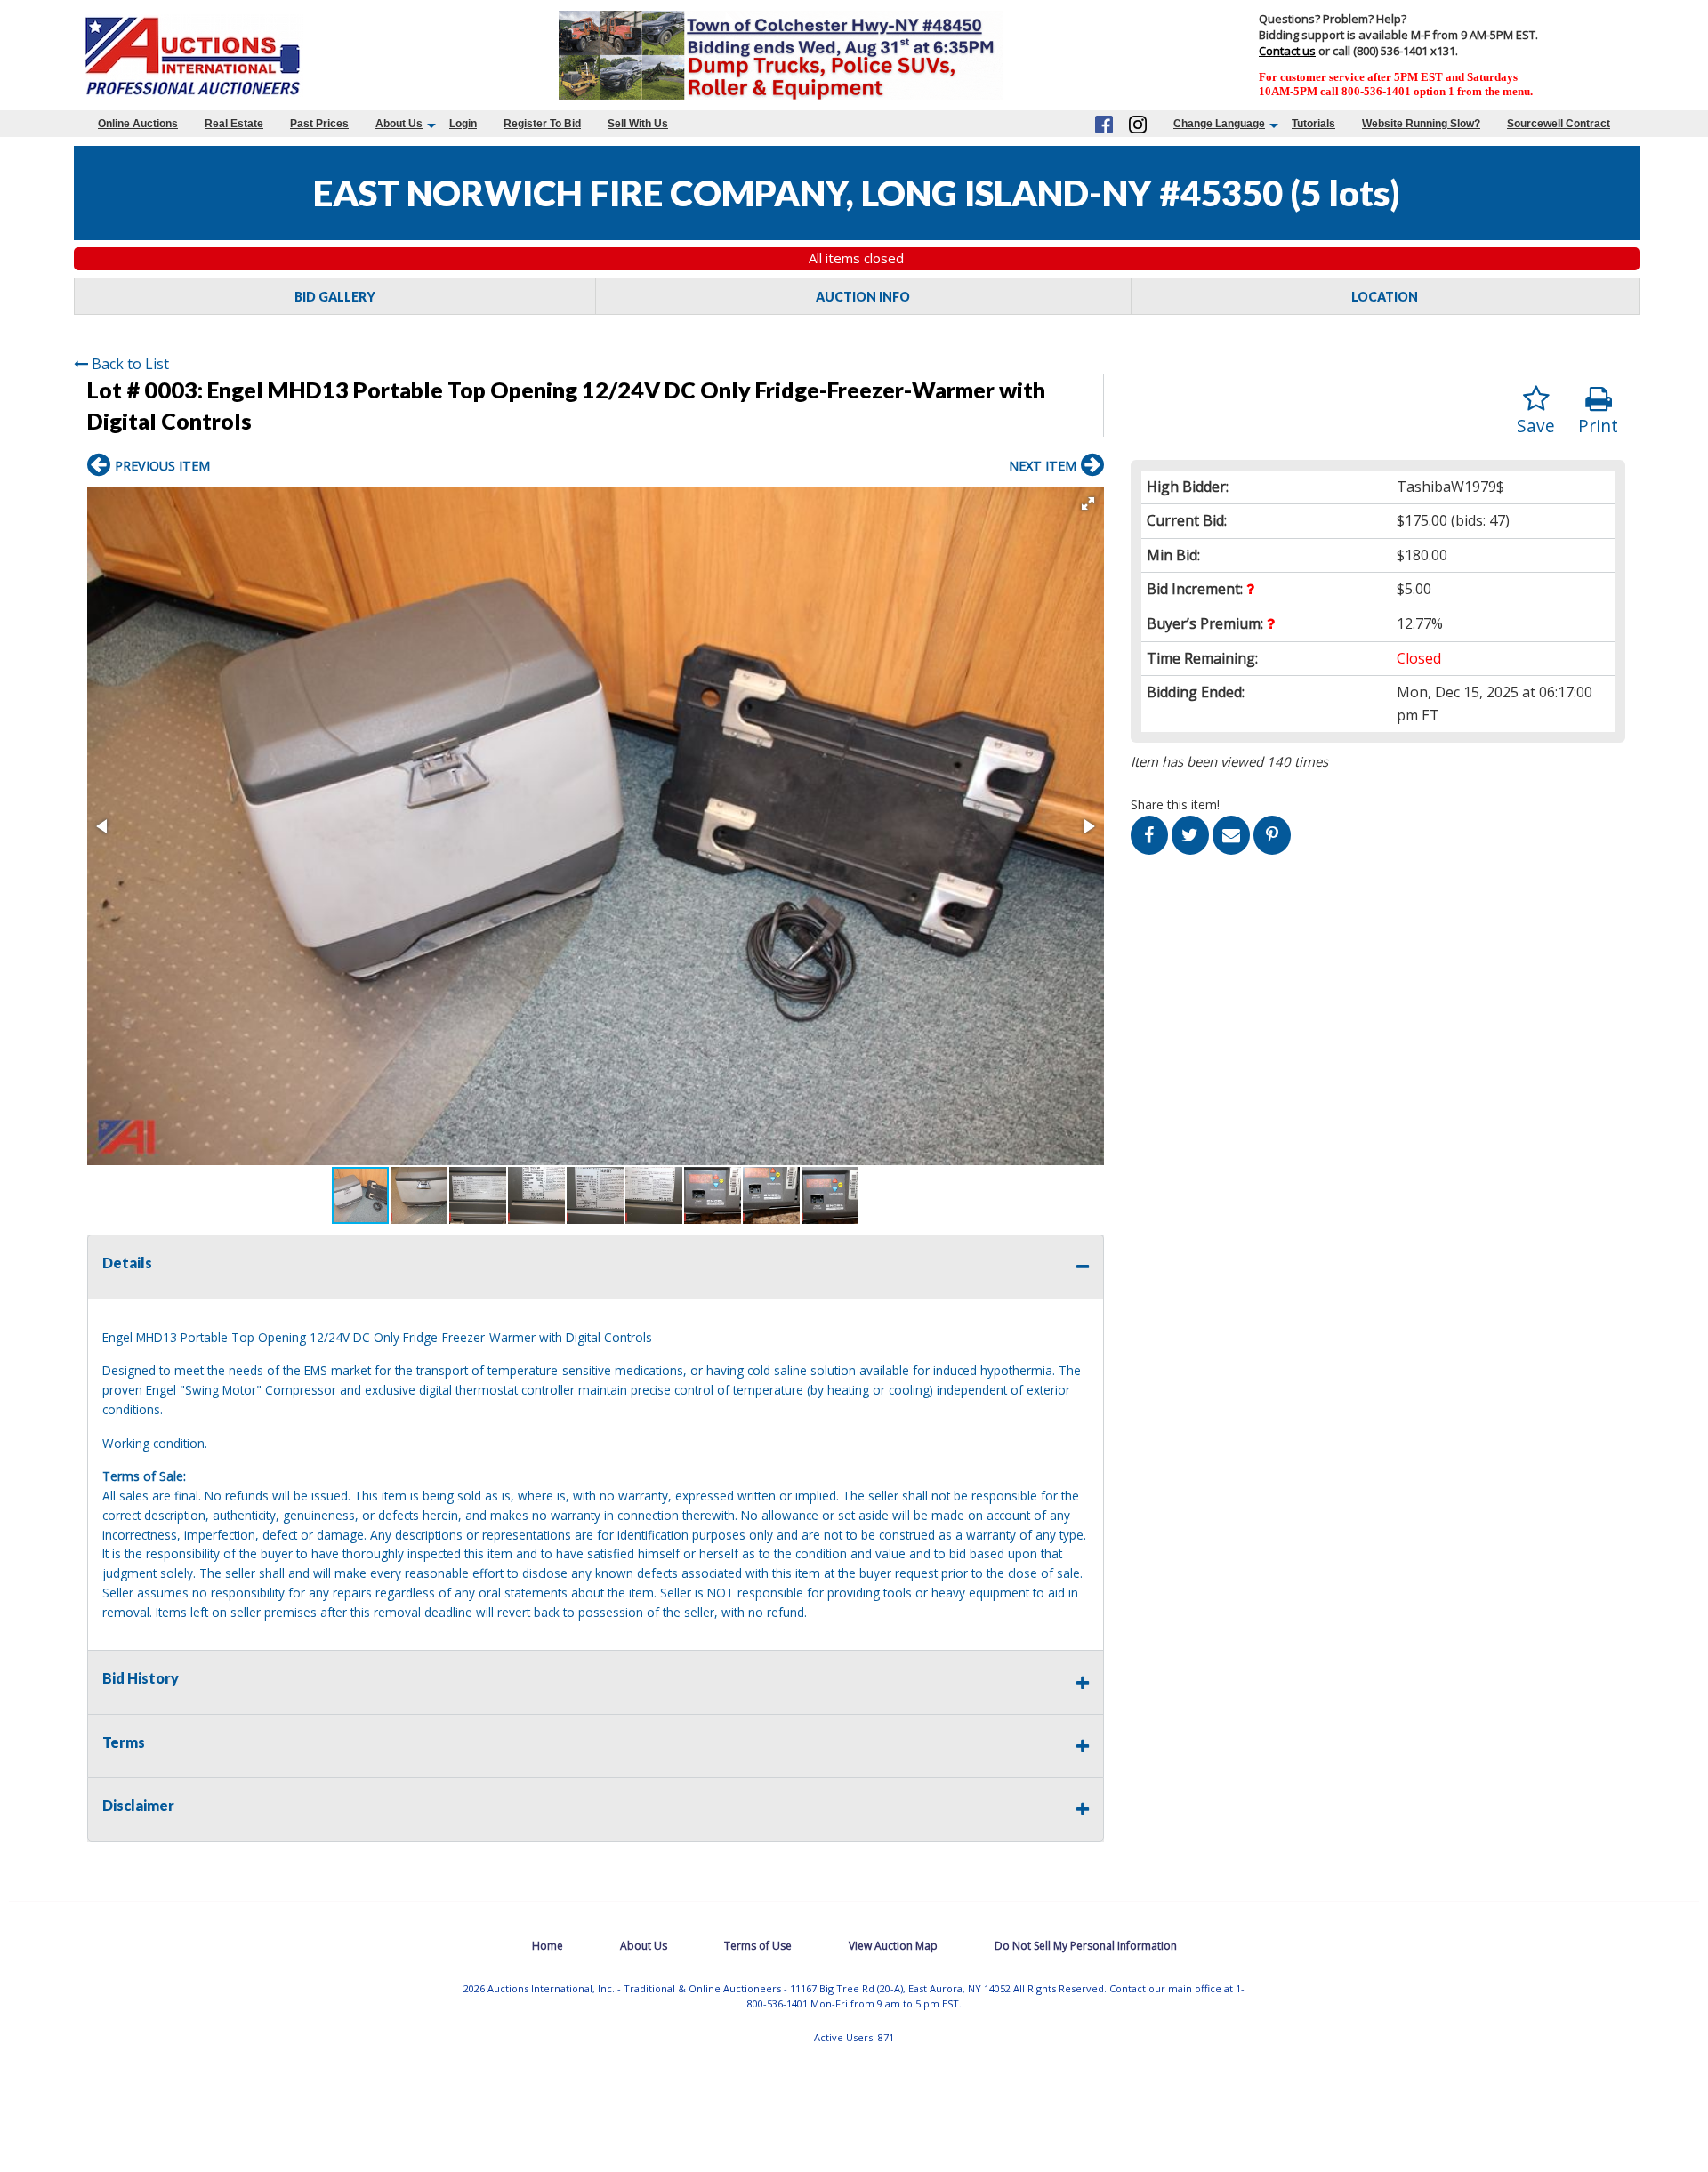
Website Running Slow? (1421, 124)
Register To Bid (542, 124)
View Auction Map (893, 1946)
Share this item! (1175, 804)
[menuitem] (138, 124)
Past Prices (319, 124)
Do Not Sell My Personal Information (1086, 1946)
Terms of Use (758, 1946)
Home (548, 1946)
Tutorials (1313, 124)
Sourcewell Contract (1559, 124)
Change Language (1219, 124)
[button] (1088, 503)
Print (1598, 426)
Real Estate (234, 124)
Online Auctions (138, 124)
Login (463, 124)
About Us (399, 124)
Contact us (1287, 51)
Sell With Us (638, 124)
